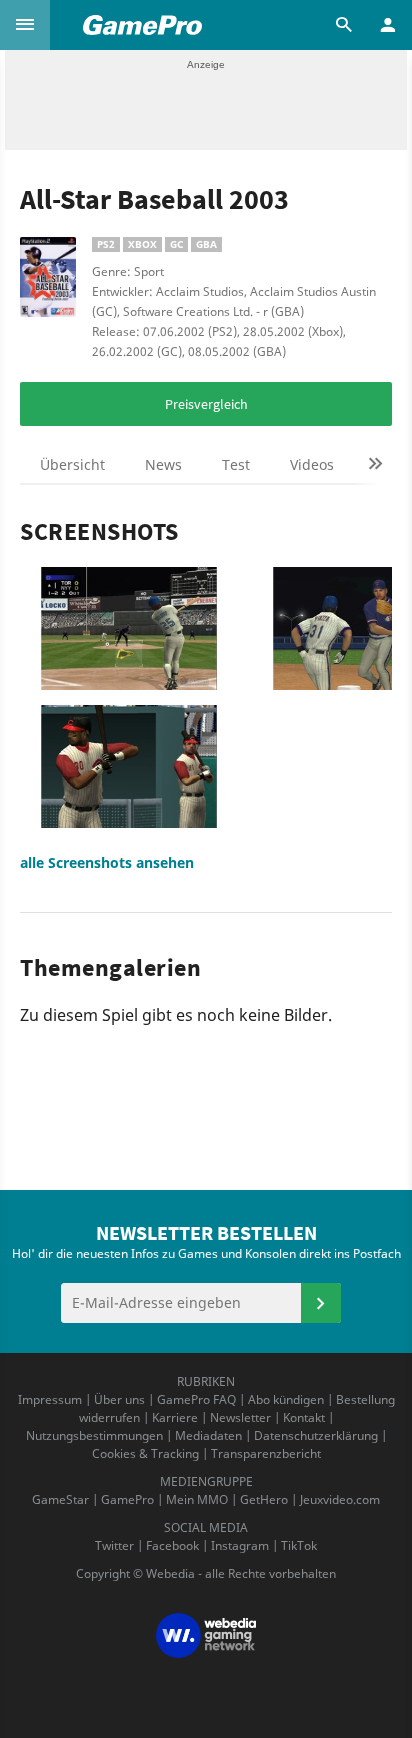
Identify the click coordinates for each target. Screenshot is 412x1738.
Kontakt (304, 1417)
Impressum (50, 1399)
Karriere (175, 1417)
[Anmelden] (321, 1303)
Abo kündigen (286, 1399)
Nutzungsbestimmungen (94, 1435)
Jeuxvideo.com (340, 1499)
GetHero (264, 1499)
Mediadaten (208, 1435)
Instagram (240, 1545)
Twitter (114, 1545)
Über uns (119, 1399)
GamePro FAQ (196, 1399)
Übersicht (72, 464)
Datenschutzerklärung (316, 1435)
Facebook (172, 1545)
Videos (312, 464)
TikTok (299, 1545)
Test (236, 464)
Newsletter (240, 1417)
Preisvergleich (206, 404)
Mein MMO (197, 1499)
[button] (25, 25)
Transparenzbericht (266, 1453)
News (163, 464)
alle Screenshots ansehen (107, 862)
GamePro (127, 1499)
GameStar (60, 1499)
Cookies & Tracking (145, 1453)
